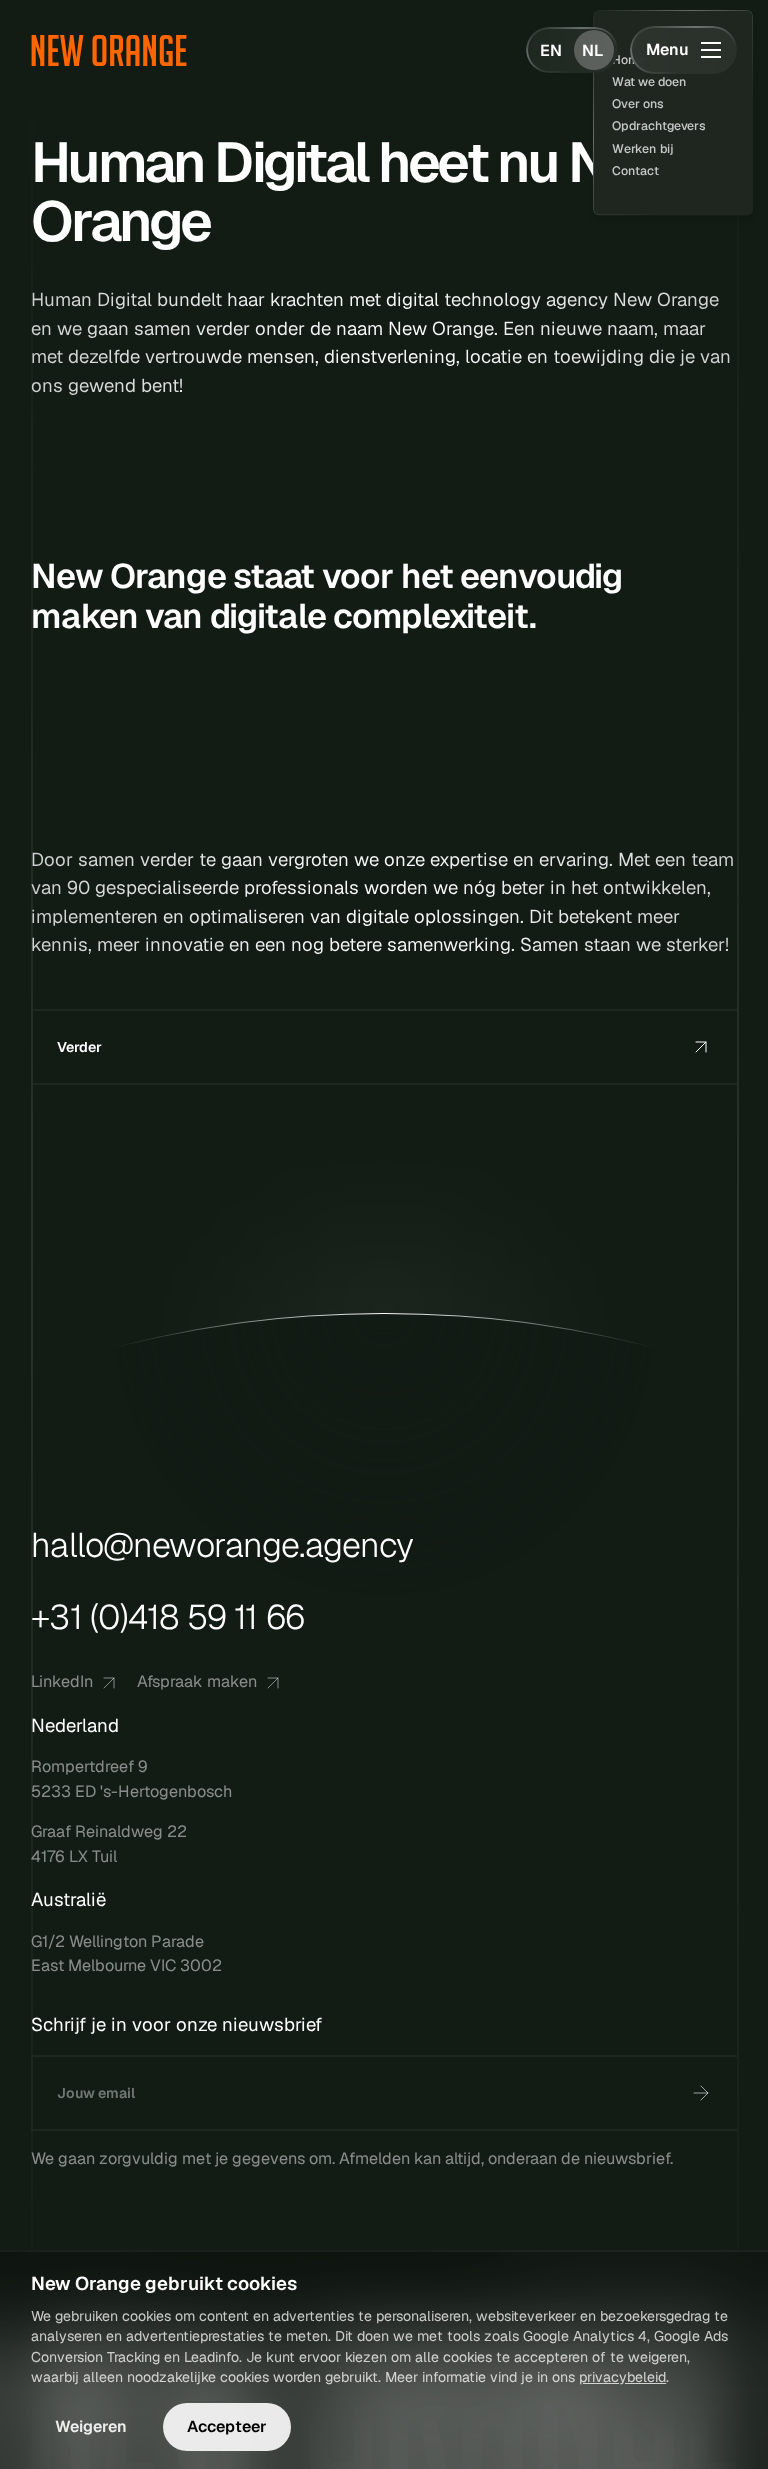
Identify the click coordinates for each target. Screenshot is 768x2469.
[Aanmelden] (701, 2093)
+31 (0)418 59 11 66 (167, 1617)
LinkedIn (62, 1681)
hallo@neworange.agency (222, 1546)
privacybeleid (622, 2377)
